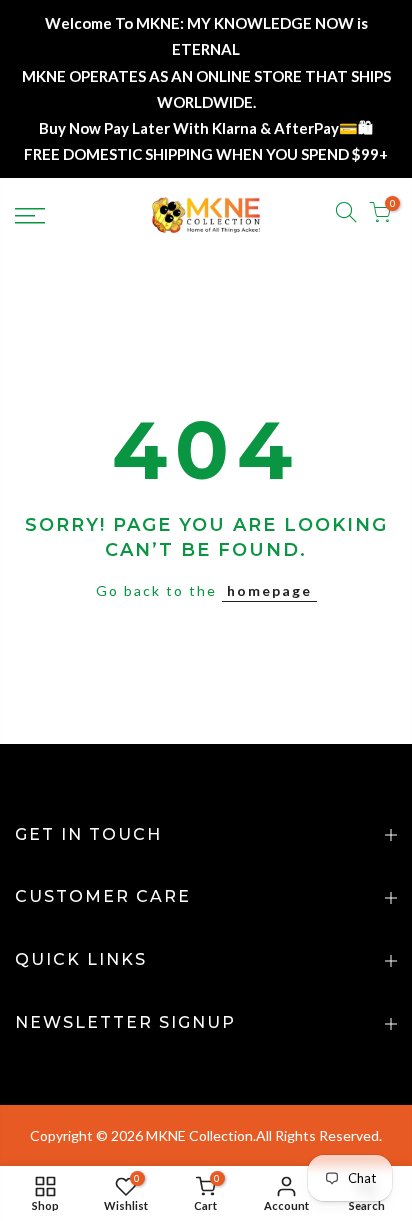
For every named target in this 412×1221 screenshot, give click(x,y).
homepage (269, 590)
